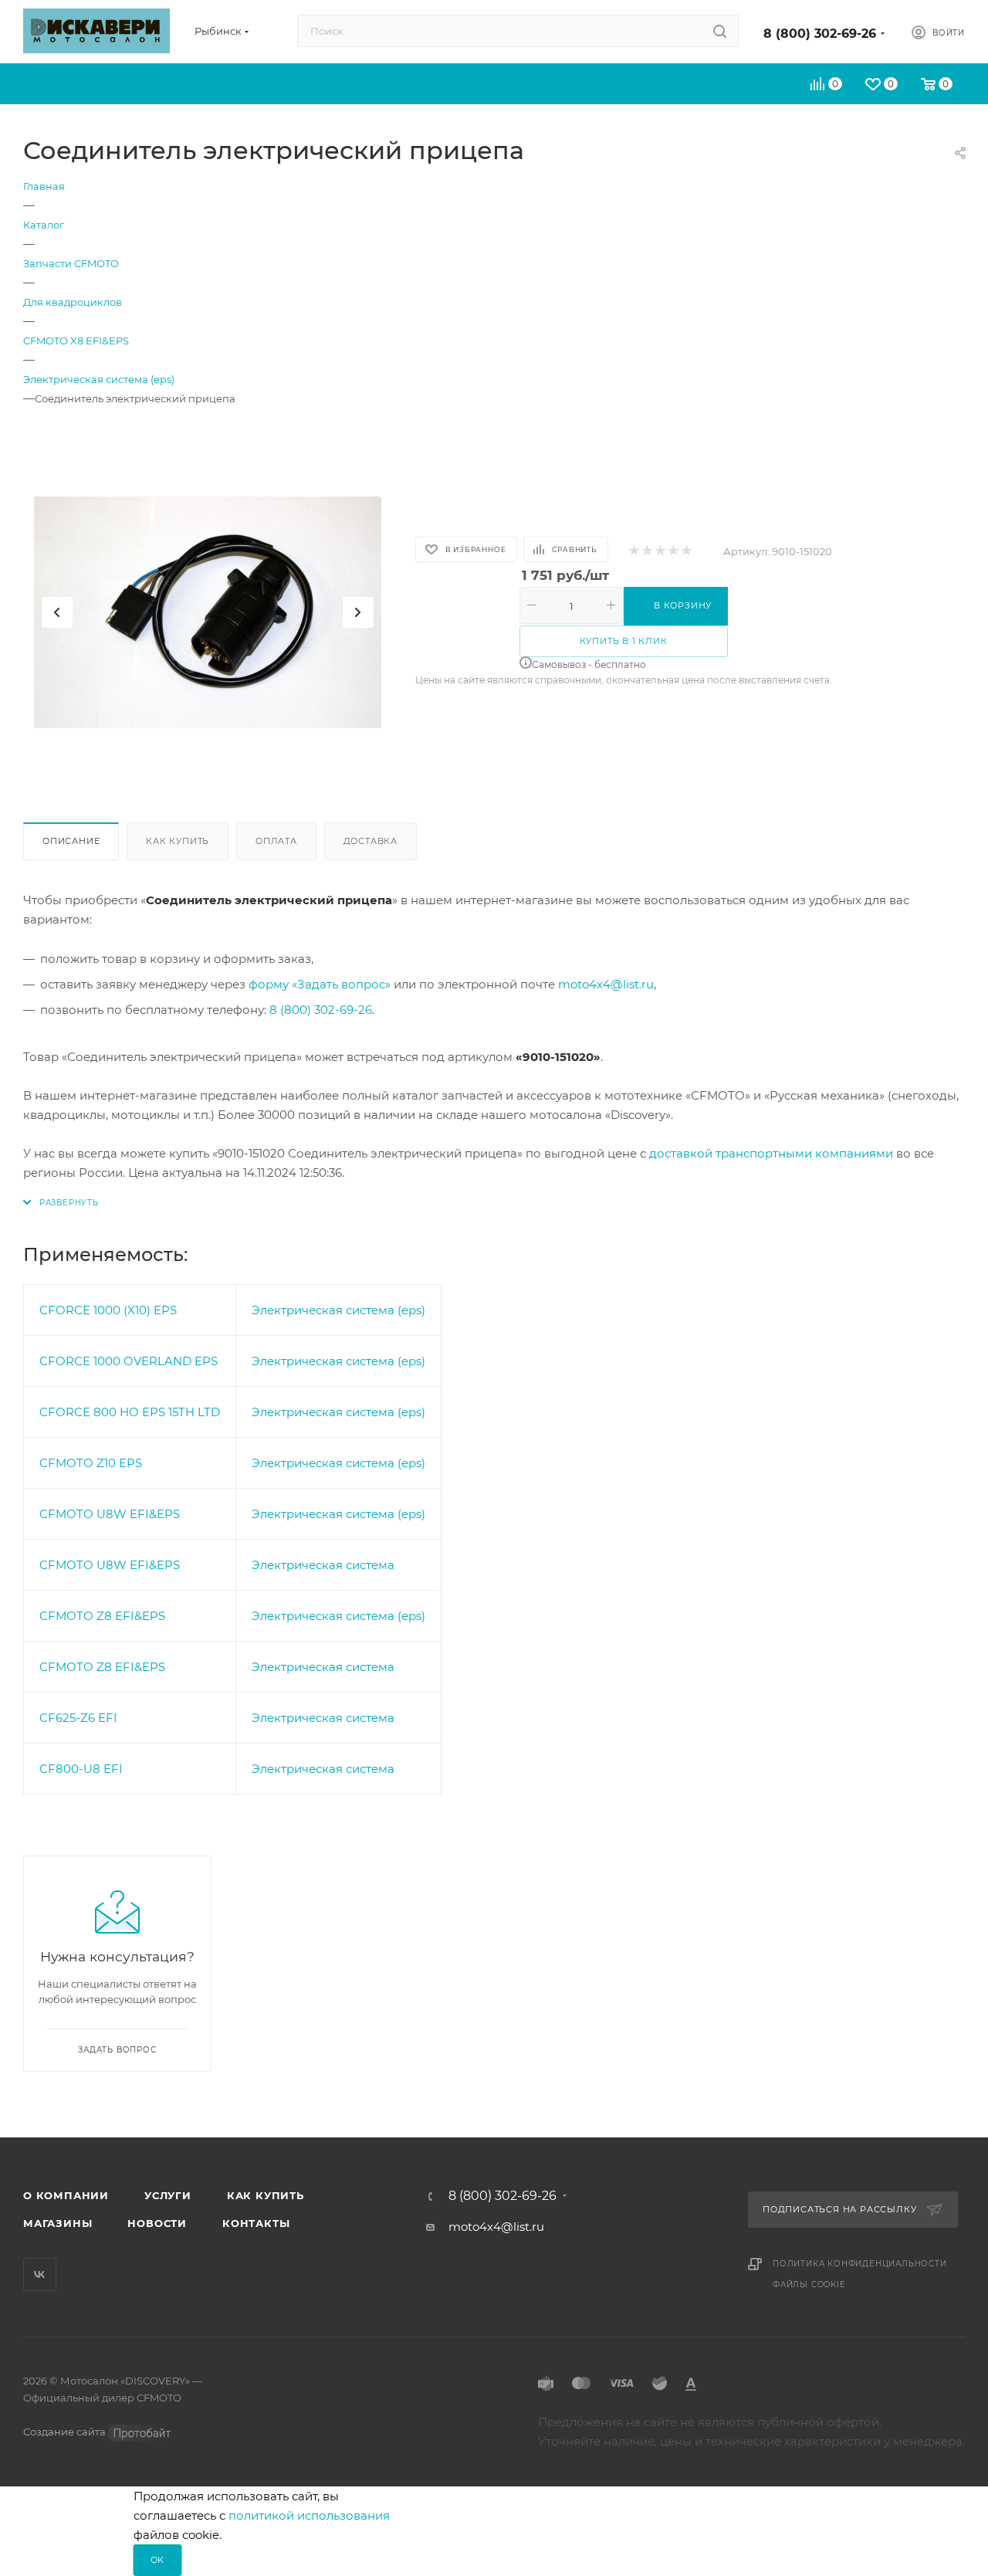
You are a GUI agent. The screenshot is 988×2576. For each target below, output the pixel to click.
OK (158, 2560)
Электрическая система (323, 1565)
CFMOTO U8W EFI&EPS (110, 1514)
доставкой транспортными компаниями (771, 1153)
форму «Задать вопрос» (320, 984)
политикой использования (309, 2515)
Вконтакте (40, 2274)
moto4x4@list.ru (606, 984)
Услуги (168, 2195)
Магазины (58, 2223)
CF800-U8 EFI (81, 1769)
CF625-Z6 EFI (78, 1718)
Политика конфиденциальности (860, 2264)
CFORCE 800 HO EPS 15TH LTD (130, 1412)
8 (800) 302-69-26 (820, 34)
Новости (157, 2223)
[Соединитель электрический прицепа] (208, 612)
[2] (646, 552)
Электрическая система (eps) (338, 1310)
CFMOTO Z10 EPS (91, 1463)
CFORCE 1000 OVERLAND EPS (129, 1361)
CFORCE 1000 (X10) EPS (108, 1310)
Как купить (178, 841)
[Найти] (720, 31)
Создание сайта (66, 2432)
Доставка (370, 841)
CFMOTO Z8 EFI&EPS (102, 1616)
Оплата (276, 841)
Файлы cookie (809, 2285)
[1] (633, 552)
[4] (673, 552)
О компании (66, 2195)
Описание (71, 841)
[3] (660, 552)
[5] (686, 552)
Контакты (256, 2223)
